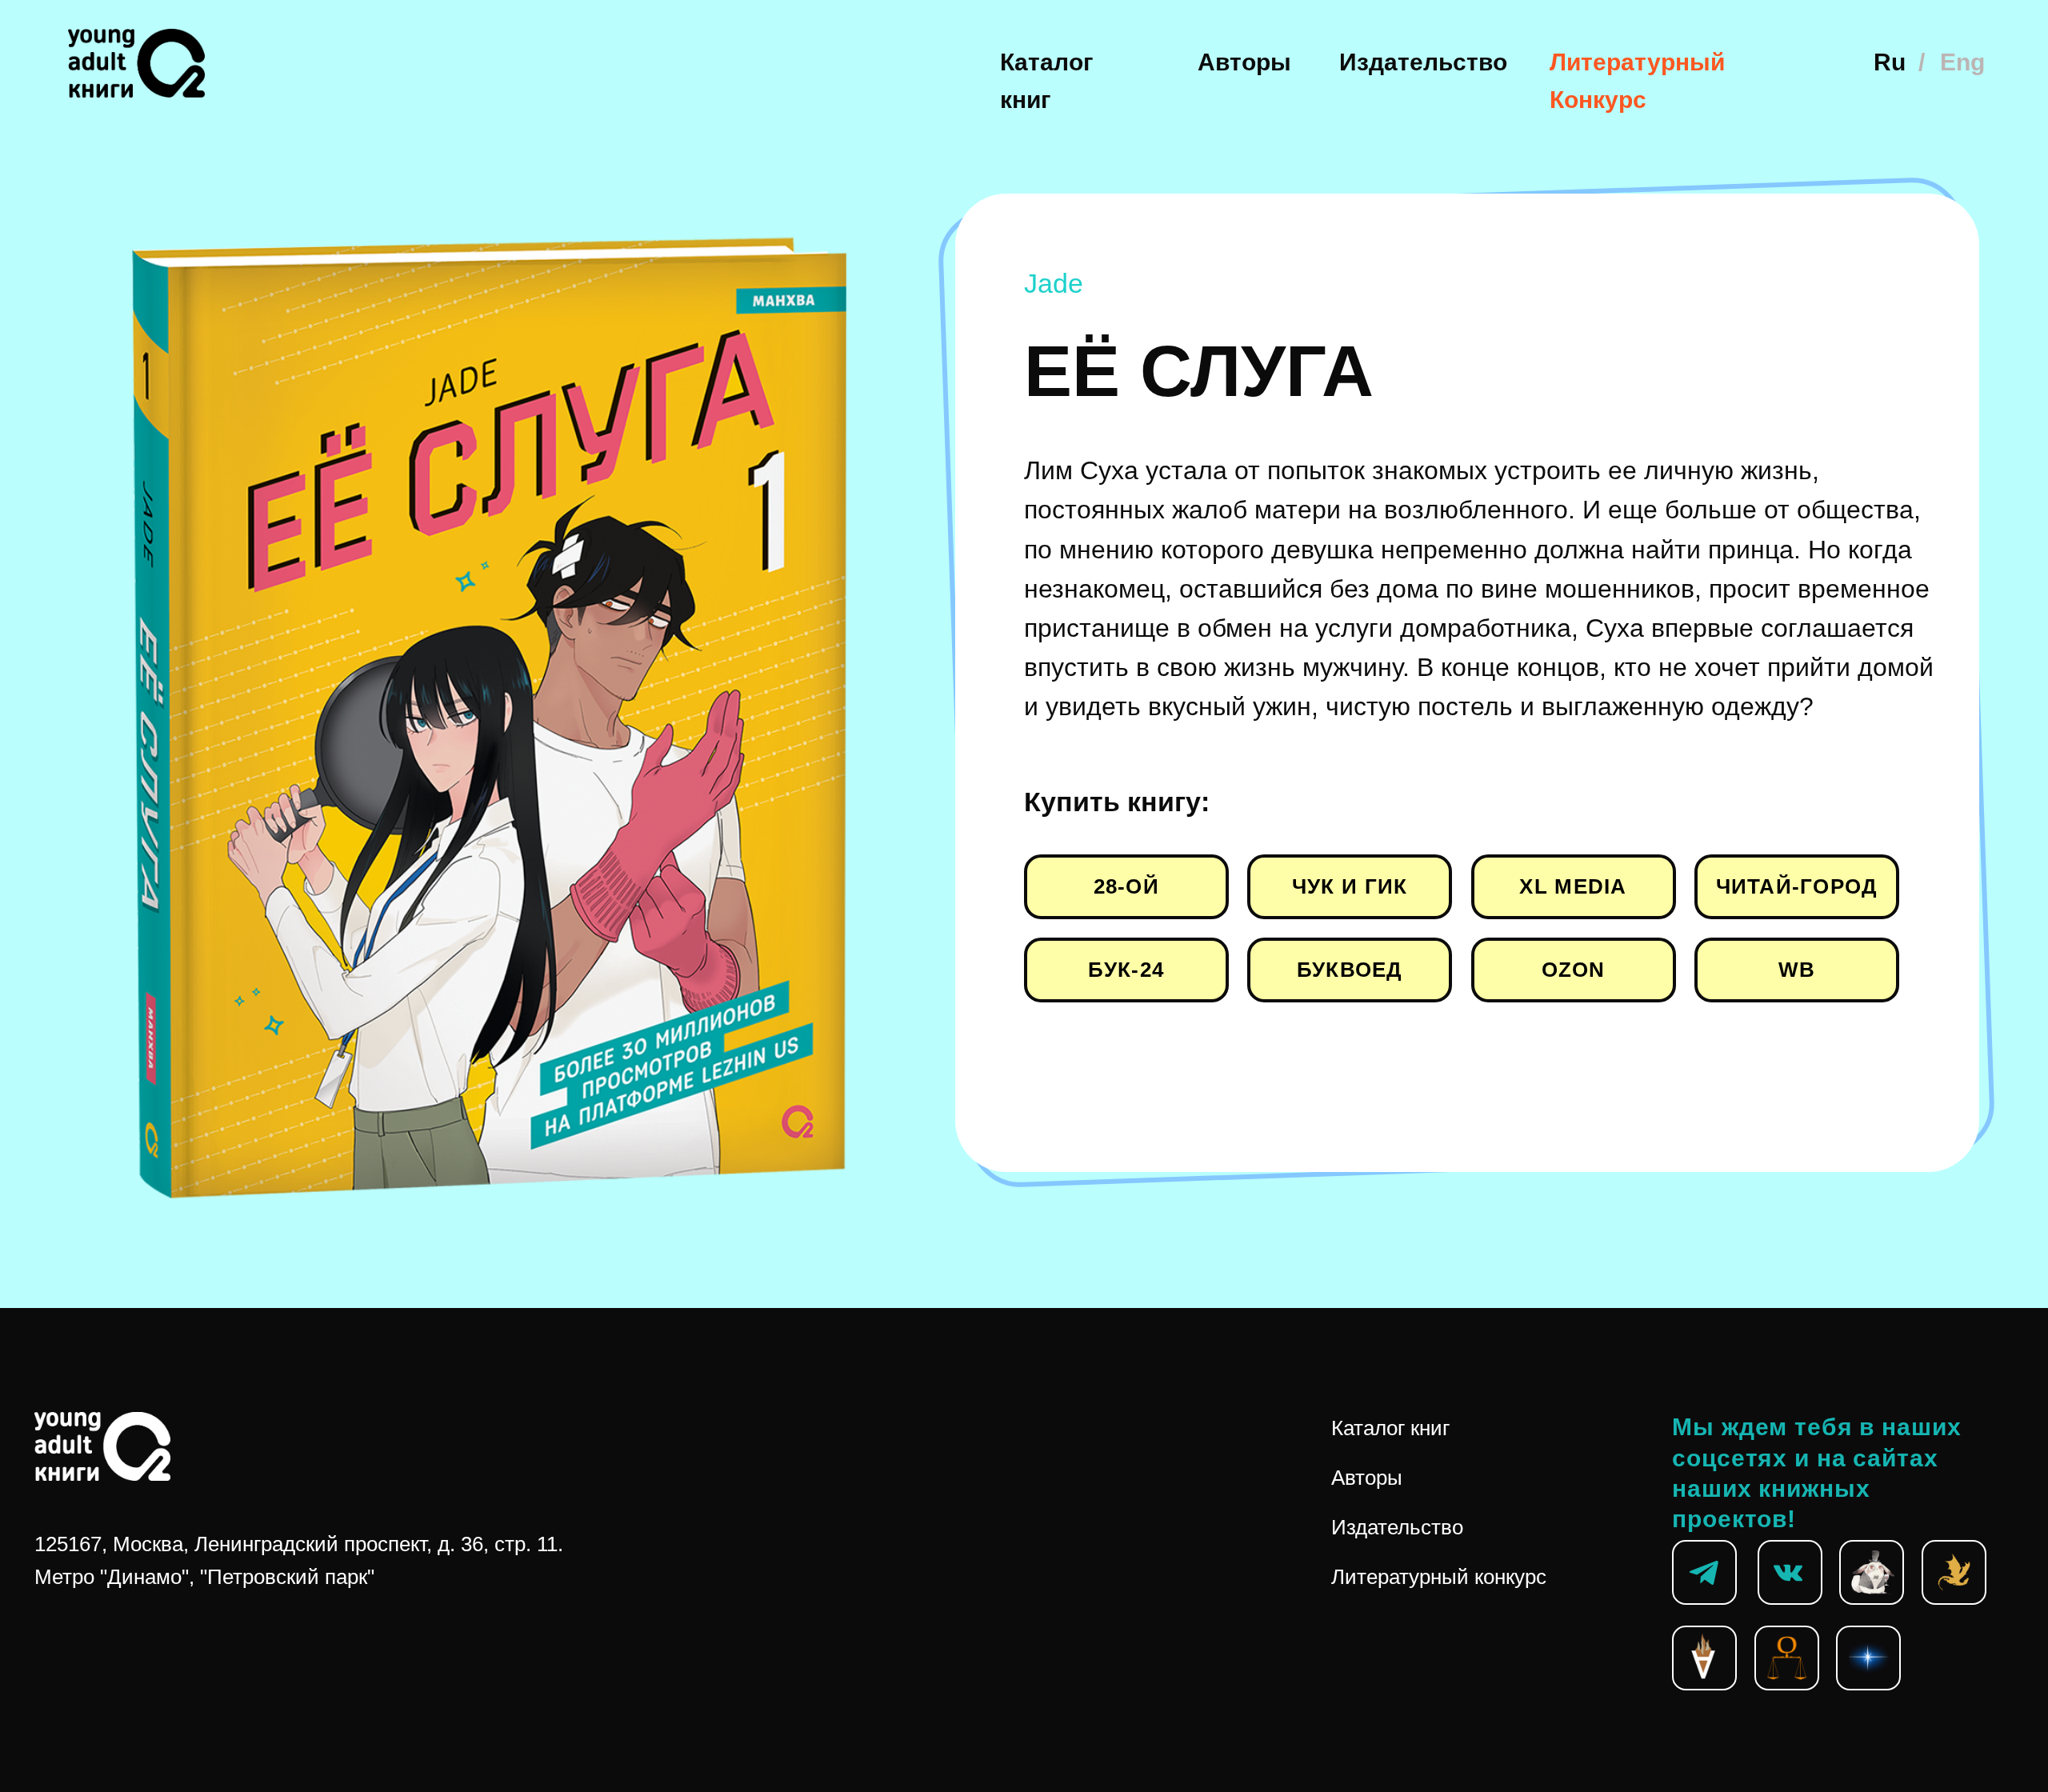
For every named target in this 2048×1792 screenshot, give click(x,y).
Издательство (1397, 1527)
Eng (1962, 62)
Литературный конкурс (1439, 1577)
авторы (1244, 62)
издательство (1423, 62)
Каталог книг (1390, 1428)
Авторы (1367, 1478)
